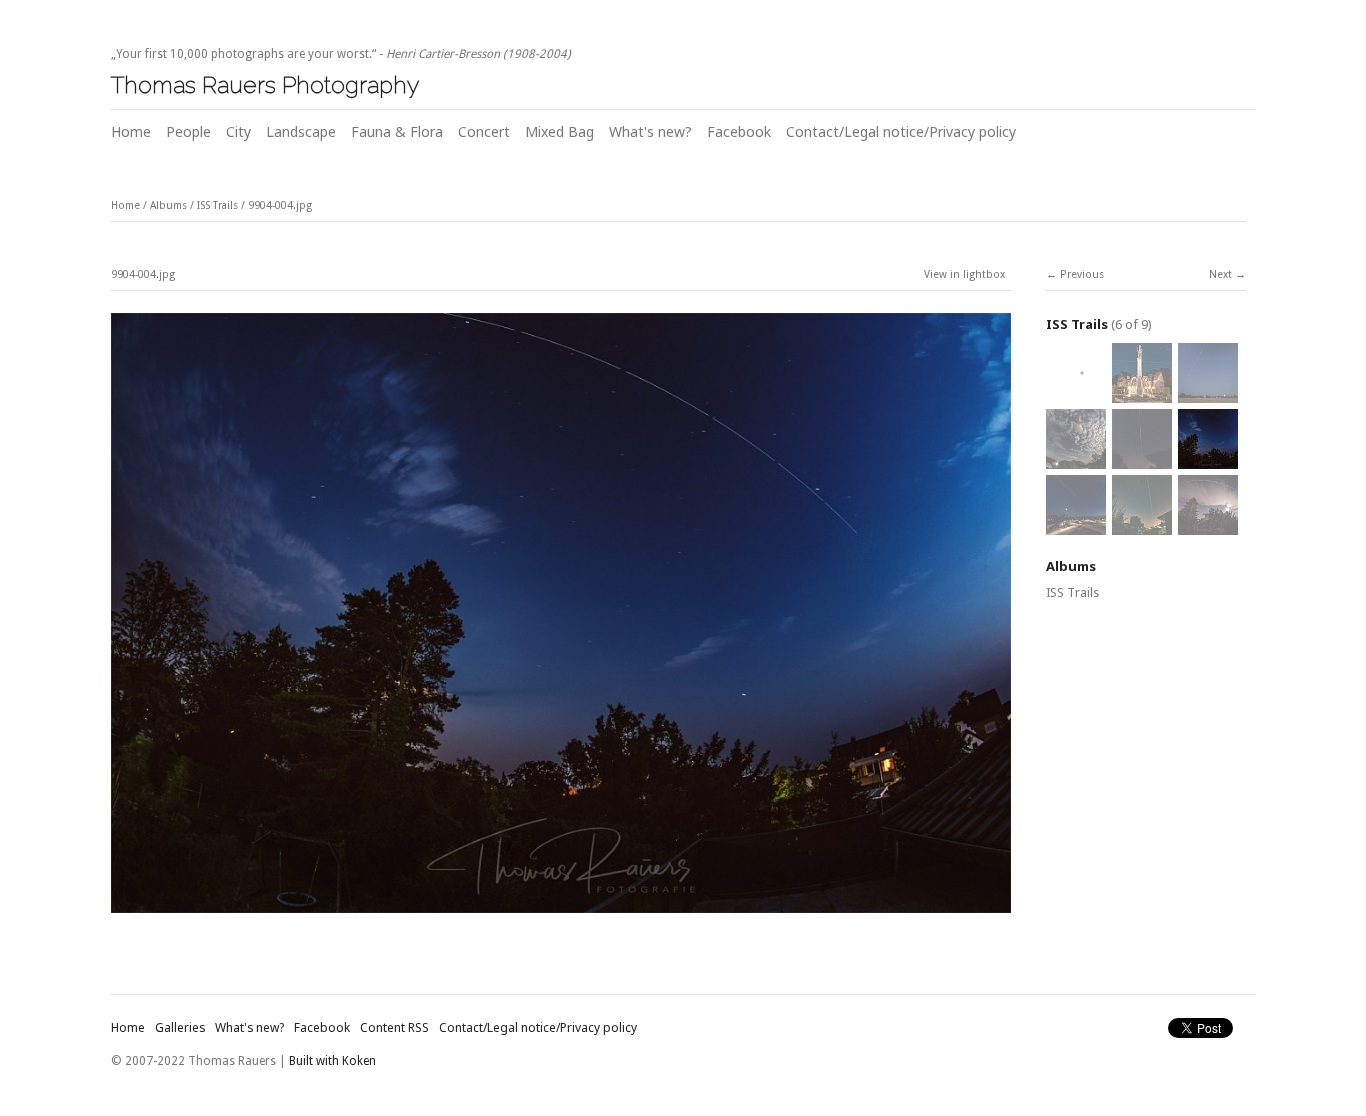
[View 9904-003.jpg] (1076, 524)
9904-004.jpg (280, 205)
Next (1220, 274)
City (238, 131)
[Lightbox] (561, 916)
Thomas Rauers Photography (265, 84)
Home (131, 131)
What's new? (650, 131)
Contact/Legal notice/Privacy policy (901, 131)
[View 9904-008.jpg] (1142, 392)
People (188, 131)
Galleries (180, 1027)
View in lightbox (964, 274)
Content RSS (394, 1027)
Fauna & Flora (397, 131)
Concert (484, 131)
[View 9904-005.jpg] (1142, 458)
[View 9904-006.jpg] (1076, 458)
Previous (1082, 274)
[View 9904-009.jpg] (1076, 392)
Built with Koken (332, 1061)
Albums (168, 205)
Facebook (739, 131)
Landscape (301, 131)
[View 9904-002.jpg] (1142, 524)
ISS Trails (217, 205)
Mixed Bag (559, 131)
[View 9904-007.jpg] (1208, 392)
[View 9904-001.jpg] (1208, 524)
